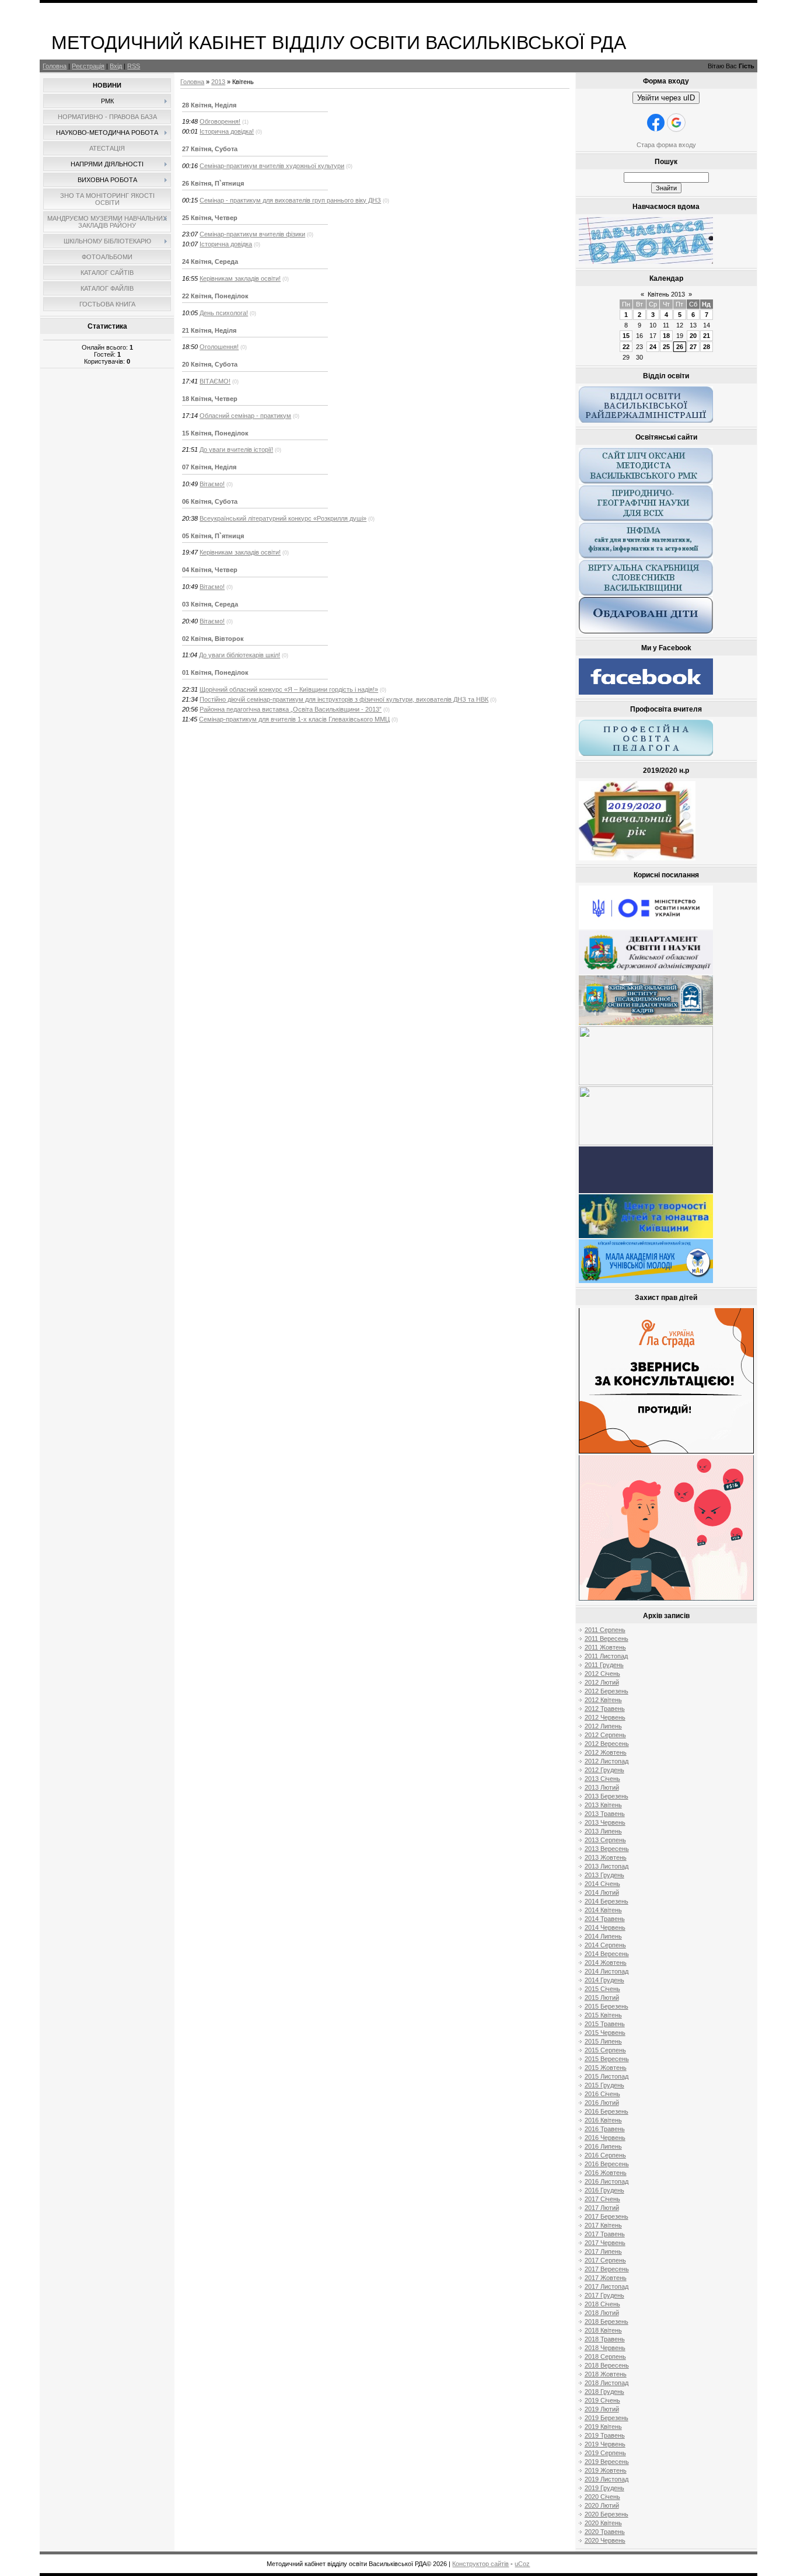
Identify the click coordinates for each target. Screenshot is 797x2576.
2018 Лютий (602, 2313)
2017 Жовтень (606, 2278)
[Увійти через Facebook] (656, 123)
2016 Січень (602, 2094)
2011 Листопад (606, 1656)
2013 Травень (605, 1814)
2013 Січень (602, 1779)
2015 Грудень (604, 2085)
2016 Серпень (605, 2155)
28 (707, 347)
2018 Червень (605, 2348)
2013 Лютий (602, 1787)
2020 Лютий (602, 2505)
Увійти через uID (666, 98)
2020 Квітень (603, 2523)
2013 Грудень (604, 1875)
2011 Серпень (605, 1630)
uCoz (522, 2564)
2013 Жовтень (606, 1857)
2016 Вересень (607, 2164)
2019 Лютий (602, 2409)
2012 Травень (605, 1709)
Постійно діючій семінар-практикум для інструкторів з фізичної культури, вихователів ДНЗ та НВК (344, 699)
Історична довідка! (227, 131)
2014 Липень (603, 1936)
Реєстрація (88, 66)
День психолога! (224, 313)
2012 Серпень (605, 1735)
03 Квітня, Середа (210, 604)
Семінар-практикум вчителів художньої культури (272, 166)
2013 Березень (607, 1796)
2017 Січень (602, 2199)
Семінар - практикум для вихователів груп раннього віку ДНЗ (290, 200)
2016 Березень (607, 2111)
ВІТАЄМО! (215, 381)
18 (666, 336)
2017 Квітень (603, 2225)
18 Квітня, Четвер (210, 399)
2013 (218, 82)
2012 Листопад (607, 1761)
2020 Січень (602, 2497)
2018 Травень (605, 2339)
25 (666, 347)
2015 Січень (602, 1989)
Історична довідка (226, 244)
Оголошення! (219, 347)
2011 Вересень (607, 1639)
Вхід (116, 66)
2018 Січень (602, 2304)
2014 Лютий (602, 1892)
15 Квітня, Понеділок (215, 433)
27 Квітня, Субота (210, 149)
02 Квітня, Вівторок (213, 639)
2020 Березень (607, 2514)
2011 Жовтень (605, 1647)
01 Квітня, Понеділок (215, 672)
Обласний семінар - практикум (245, 416)
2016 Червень (605, 2138)
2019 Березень (607, 2418)
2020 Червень (605, 2540)
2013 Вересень (607, 1849)
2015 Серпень (605, 2050)
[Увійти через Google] (676, 123)
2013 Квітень (603, 1805)
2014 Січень (602, 1884)
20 (693, 336)
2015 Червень (605, 2033)
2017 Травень (605, 2234)
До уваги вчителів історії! (236, 449)
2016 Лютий (602, 2103)
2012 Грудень (604, 1770)
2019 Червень (605, 2444)
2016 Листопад (607, 2181)
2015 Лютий (602, 1998)
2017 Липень (603, 2251)
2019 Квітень (603, 2427)
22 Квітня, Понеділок (215, 296)
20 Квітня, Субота (210, 364)
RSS (134, 66)
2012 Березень (607, 1691)
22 (626, 347)
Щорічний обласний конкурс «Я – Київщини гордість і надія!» (289, 689)
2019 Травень (605, 2435)
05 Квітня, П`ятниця (213, 536)
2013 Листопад (607, 1866)
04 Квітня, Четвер (210, 570)
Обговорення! (220, 121)
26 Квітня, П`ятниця (213, 183)
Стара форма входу (666, 145)
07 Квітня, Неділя (209, 467)
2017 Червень (605, 2243)
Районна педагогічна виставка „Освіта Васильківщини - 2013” (291, 709)
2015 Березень (607, 2006)
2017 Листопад (607, 2286)
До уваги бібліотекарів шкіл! (240, 655)
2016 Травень (605, 2129)
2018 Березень (607, 2321)
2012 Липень (603, 1726)
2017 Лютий (602, 2208)
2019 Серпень (605, 2453)
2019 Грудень (604, 2488)
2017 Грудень (604, 2295)
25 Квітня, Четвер (210, 218)
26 (680, 347)
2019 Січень (602, 2400)
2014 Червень (605, 1927)
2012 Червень (605, 1717)
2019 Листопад (607, 2479)
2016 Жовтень (606, 2173)
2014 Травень (605, 1919)
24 (653, 347)
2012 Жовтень (606, 1752)
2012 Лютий (602, 1682)
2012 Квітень (603, 1700)
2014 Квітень (603, 1910)
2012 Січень (602, 1674)
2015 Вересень (607, 2059)
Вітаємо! (212, 484)
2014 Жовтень (606, 1962)
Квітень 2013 (666, 294)
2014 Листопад (607, 1971)
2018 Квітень (603, 2330)
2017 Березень (607, 2216)
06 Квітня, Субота (210, 501)
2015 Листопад (607, 2076)
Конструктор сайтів (480, 2564)
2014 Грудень (604, 1980)
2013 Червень (605, 1822)
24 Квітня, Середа (210, 262)
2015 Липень (603, 2041)
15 (626, 336)
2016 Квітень (603, 2120)
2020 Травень (605, 2532)
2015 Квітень (603, 2015)
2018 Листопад (607, 2383)
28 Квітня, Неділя (209, 105)
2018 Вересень (607, 2365)
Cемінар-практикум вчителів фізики (252, 234)
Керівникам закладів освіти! (240, 278)
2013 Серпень (605, 1840)
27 (693, 347)
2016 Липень (603, 2146)
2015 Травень (605, 2024)
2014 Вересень (607, 1954)
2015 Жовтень (606, 2068)
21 (707, 336)
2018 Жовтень (606, 2374)
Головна (55, 66)
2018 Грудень (604, 2392)
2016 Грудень (604, 2190)
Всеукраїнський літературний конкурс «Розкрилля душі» (283, 518)
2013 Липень (603, 1831)
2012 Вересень (607, 1744)
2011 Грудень (604, 1665)
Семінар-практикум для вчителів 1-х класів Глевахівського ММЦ (294, 719)
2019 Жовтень (606, 2470)
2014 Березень (607, 1901)
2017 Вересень (607, 2269)
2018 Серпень (605, 2357)
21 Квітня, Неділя (209, 330)
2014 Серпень (605, 1945)
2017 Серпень (605, 2260)
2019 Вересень (607, 2462)
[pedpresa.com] (646, 1191)
